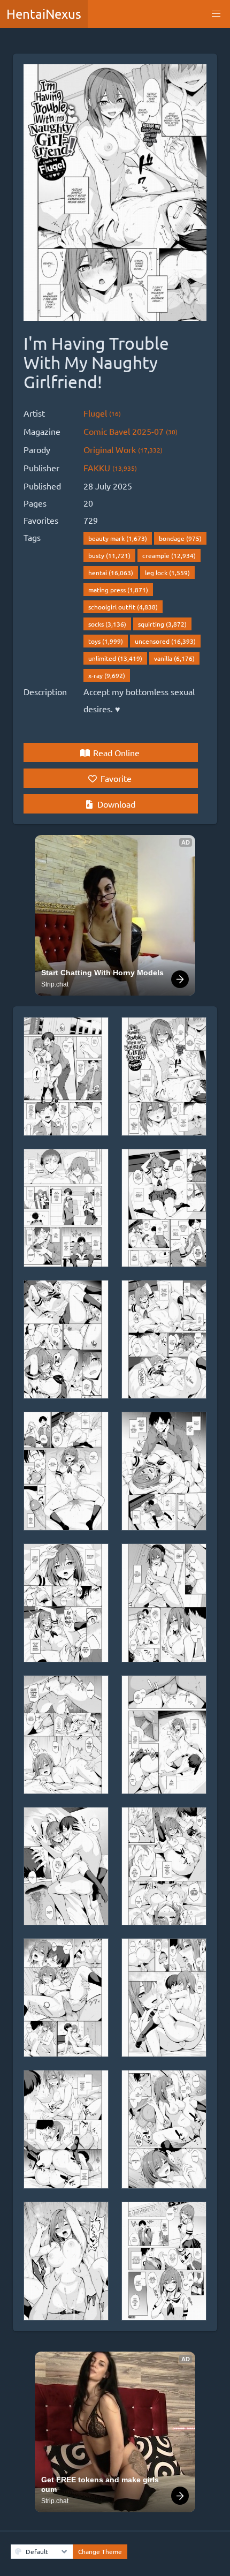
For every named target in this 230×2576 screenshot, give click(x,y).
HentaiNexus (44, 14)
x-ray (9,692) (107, 675)
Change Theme (100, 2551)
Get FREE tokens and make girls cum (101, 2484)
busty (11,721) (109, 555)
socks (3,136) (107, 624)
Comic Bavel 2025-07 (131, 431)
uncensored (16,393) (165, 641)
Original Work (123, 449)
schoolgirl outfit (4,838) (123, 607)
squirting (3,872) (162, 624)
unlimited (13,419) (115, 658)
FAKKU (110, 468)
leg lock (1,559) (167, 573)
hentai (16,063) (111, 573)
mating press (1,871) (118, 590)
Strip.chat (55, 984)
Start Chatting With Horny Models (102, 973)
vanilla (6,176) (174, 658)
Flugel (102, 413)
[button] (216, 14)
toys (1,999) (106, 641)
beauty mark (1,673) (118, 538)
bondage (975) (180, 538)
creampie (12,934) (169, 555)
